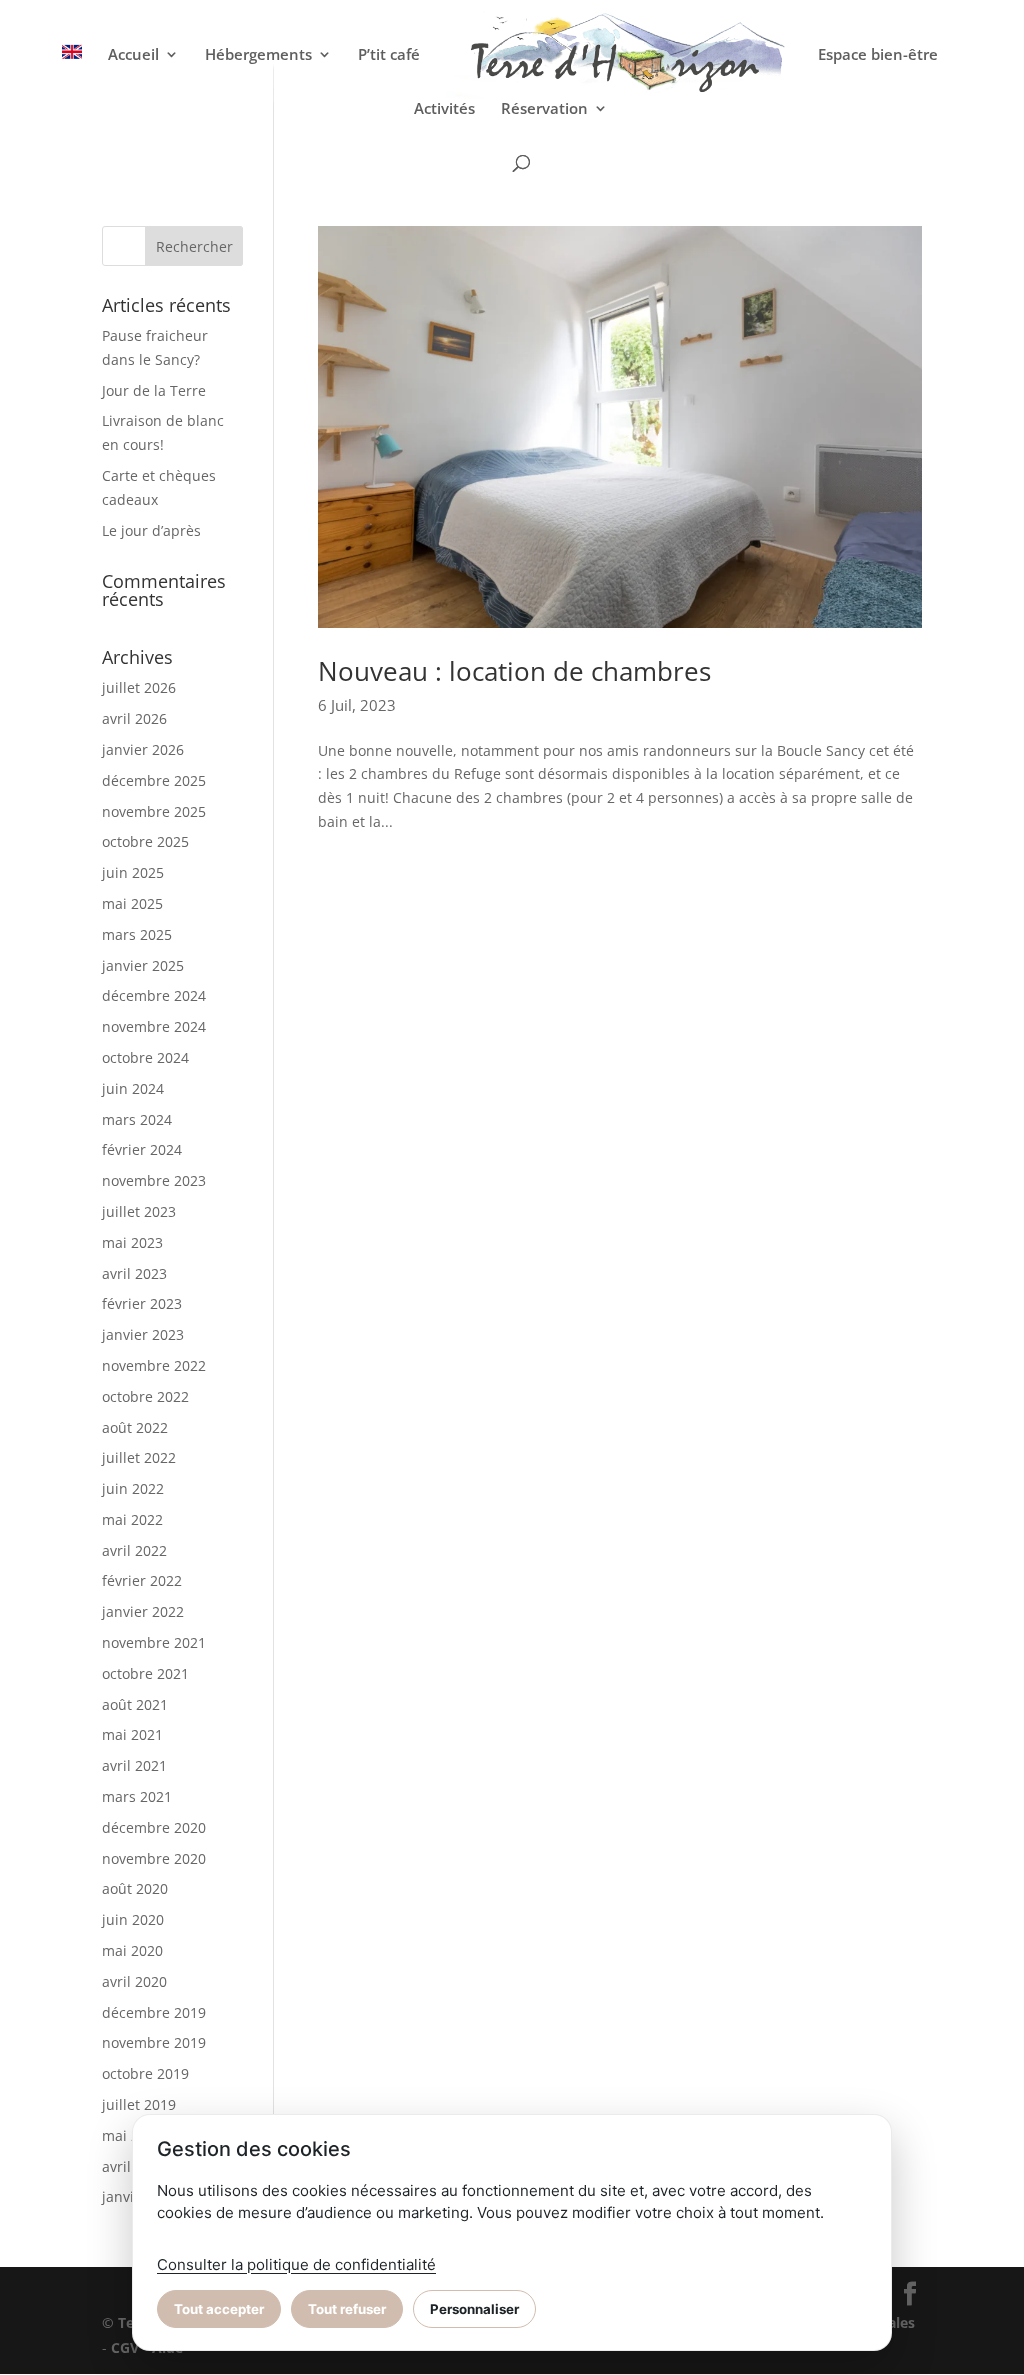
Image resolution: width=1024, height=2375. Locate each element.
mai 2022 (132, 1519)
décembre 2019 (154, 2012)
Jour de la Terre (154, 390)
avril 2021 (134, 1765)
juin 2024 (133, 1088)
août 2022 (135, 1427)
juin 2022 (133, 1488)
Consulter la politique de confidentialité (296, 2264)
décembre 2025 (154, 780)
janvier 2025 (143, 965)
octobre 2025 (145, 841)
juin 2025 (133, 872)
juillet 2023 (139, 1211)
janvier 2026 (143, 749)
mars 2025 (137, 934)
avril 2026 (134, 718)
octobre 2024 (145, 1057)
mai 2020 (132, 1950)
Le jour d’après (151, 530)
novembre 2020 (154, 1858)
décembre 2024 (154, 995)
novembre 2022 (154, 1365)
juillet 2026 (139, 687)
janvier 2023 (143, 1334)
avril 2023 (134, 1273)
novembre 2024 (154, 1026)
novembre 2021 (154, 1642)
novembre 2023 (154, 1180)
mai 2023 (132, 1242)
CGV (125, 2347)
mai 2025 (132, 903)
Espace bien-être (878, 55)
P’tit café (389, 55)
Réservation (544, 109)
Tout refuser (347, 2309)
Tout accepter (219, 2309)
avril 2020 (134, 1981)
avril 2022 (134, 1550)
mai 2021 (132, 1734)
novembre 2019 (154, 2042)
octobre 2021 (145, 1673)
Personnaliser (474, 2309)
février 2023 (142, 1303)
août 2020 (135, 1888)
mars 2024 (137, 1119)
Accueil (133, 55)
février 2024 (142, 1149)
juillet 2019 (139, 2104)
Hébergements (258, 55)
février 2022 (142, 1580)
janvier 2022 (143, 1611)
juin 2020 (133, 1919)
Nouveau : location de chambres (514, 671)
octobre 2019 (145, 2073)
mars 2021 (137, 1796)
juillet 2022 (139, 1457)
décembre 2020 (154, 1827)
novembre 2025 (154, 811)
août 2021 (135, 1704)
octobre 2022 (145, 1396)
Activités (444, 109)
